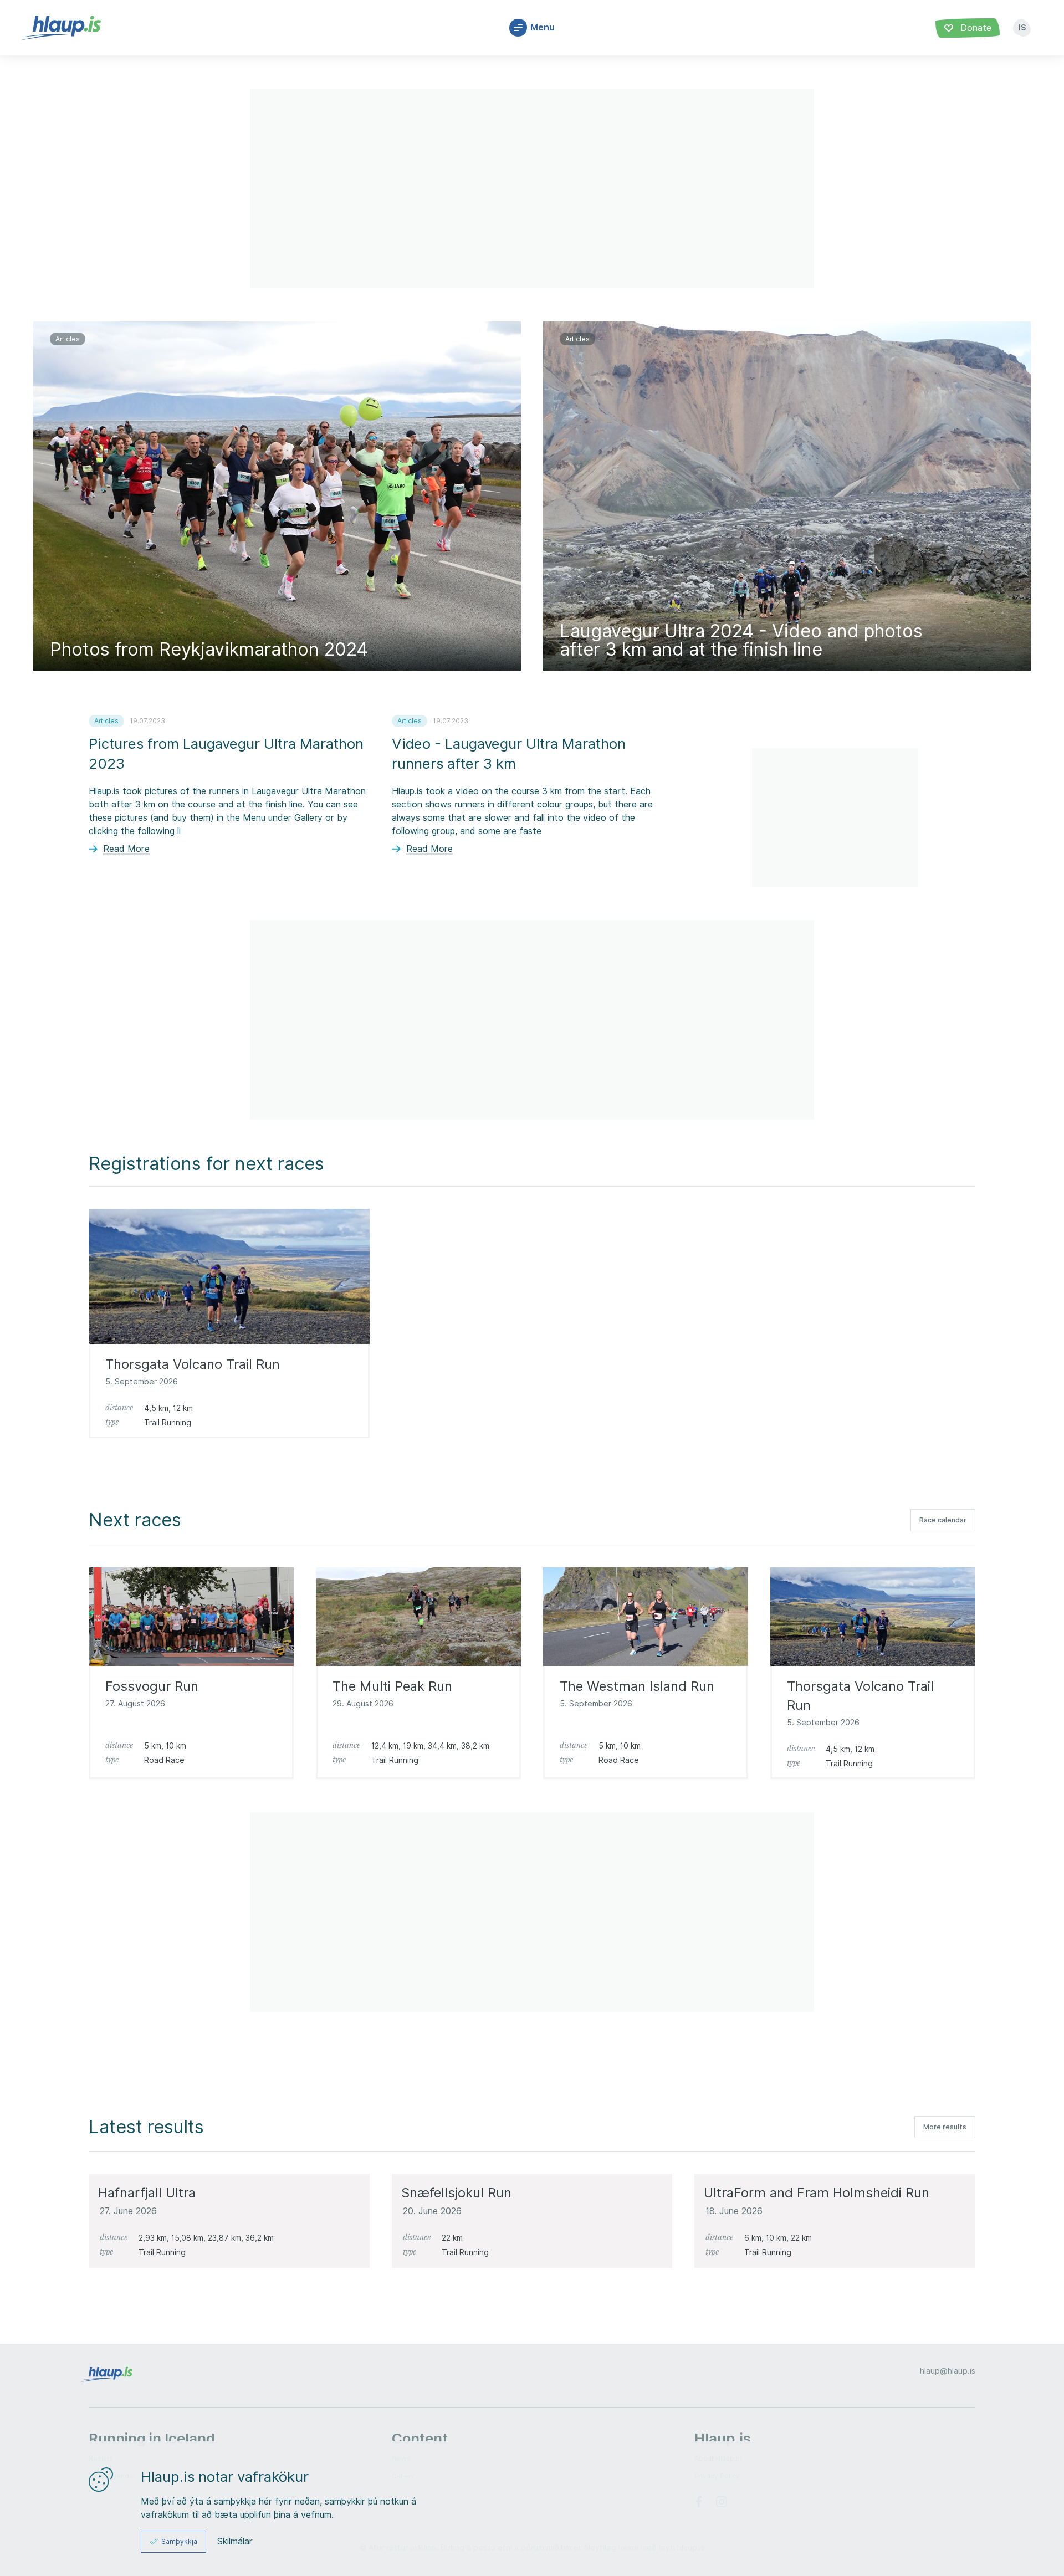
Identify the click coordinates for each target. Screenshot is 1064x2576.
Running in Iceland (152, 2438)
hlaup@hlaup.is (948, 2371)
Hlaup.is (723, 2438)
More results (945, 2127)
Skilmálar (235, 2542)
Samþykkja (179, 2541)
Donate (975, 28)
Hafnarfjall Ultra (147, 2192)
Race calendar (943, 1520)
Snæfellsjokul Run (456, 2192)
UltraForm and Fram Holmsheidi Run (817, 2192)
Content (420, 2438)
